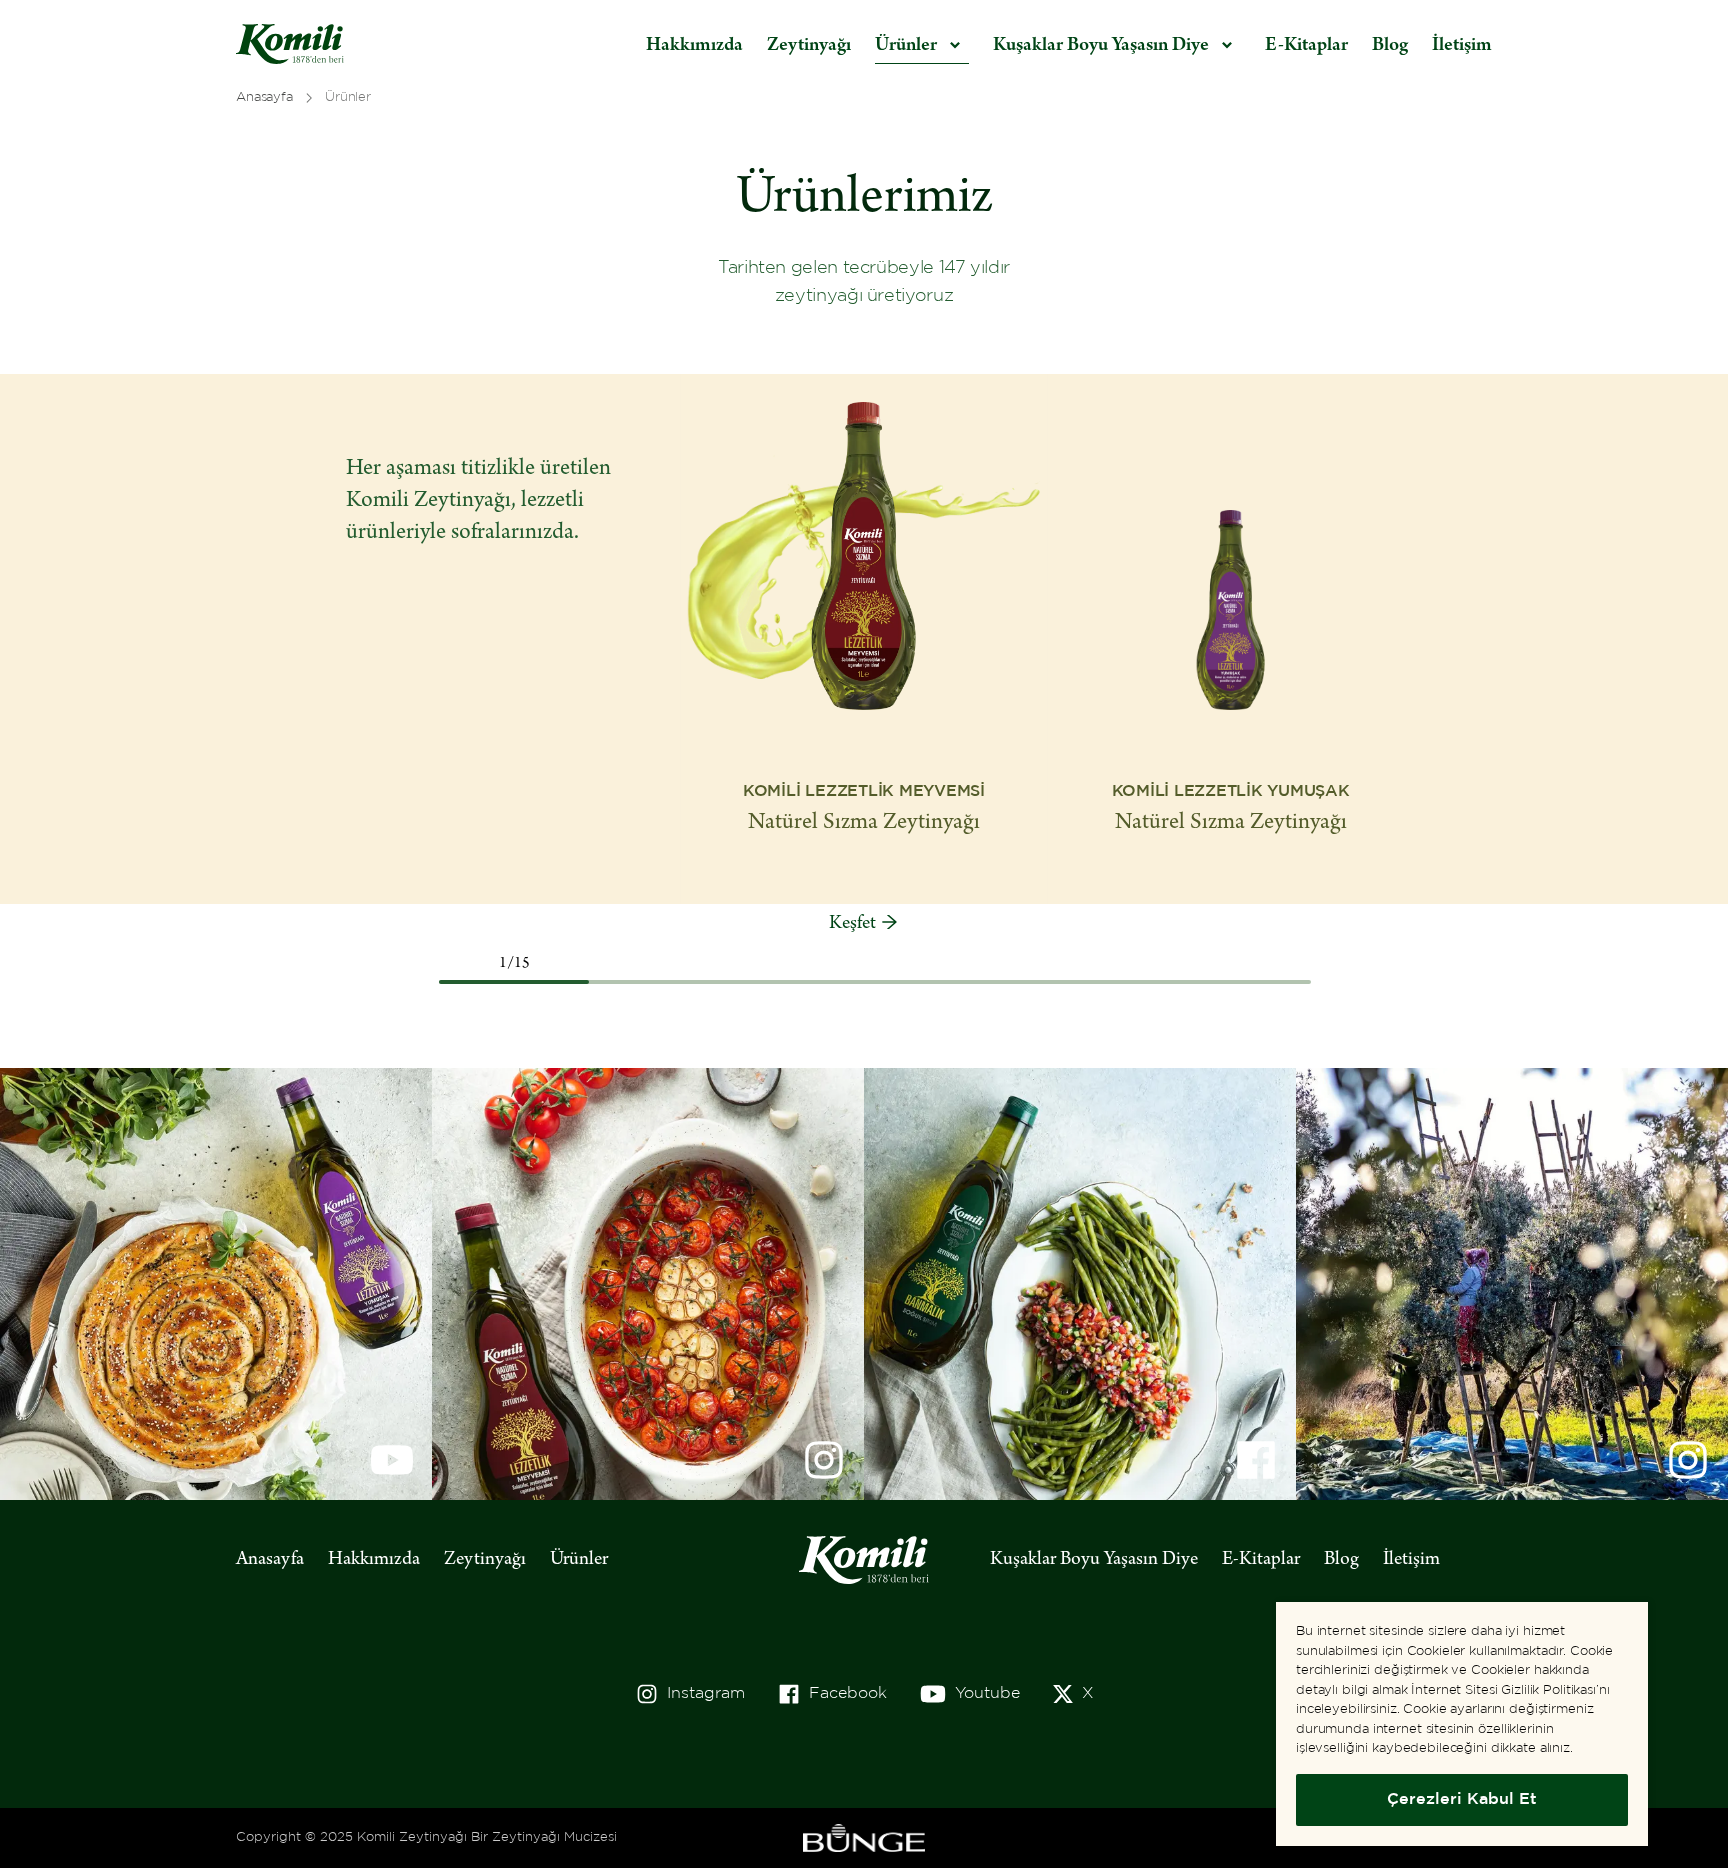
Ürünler (579, 1560)
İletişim (1462, 46)
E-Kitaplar (1306, 46)
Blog (1390, 46)
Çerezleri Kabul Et (1462, 1799)
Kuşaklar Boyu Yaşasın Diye (1094, 1560)
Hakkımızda (694, 46)
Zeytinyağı (809, 46)
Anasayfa (270, 1560)
